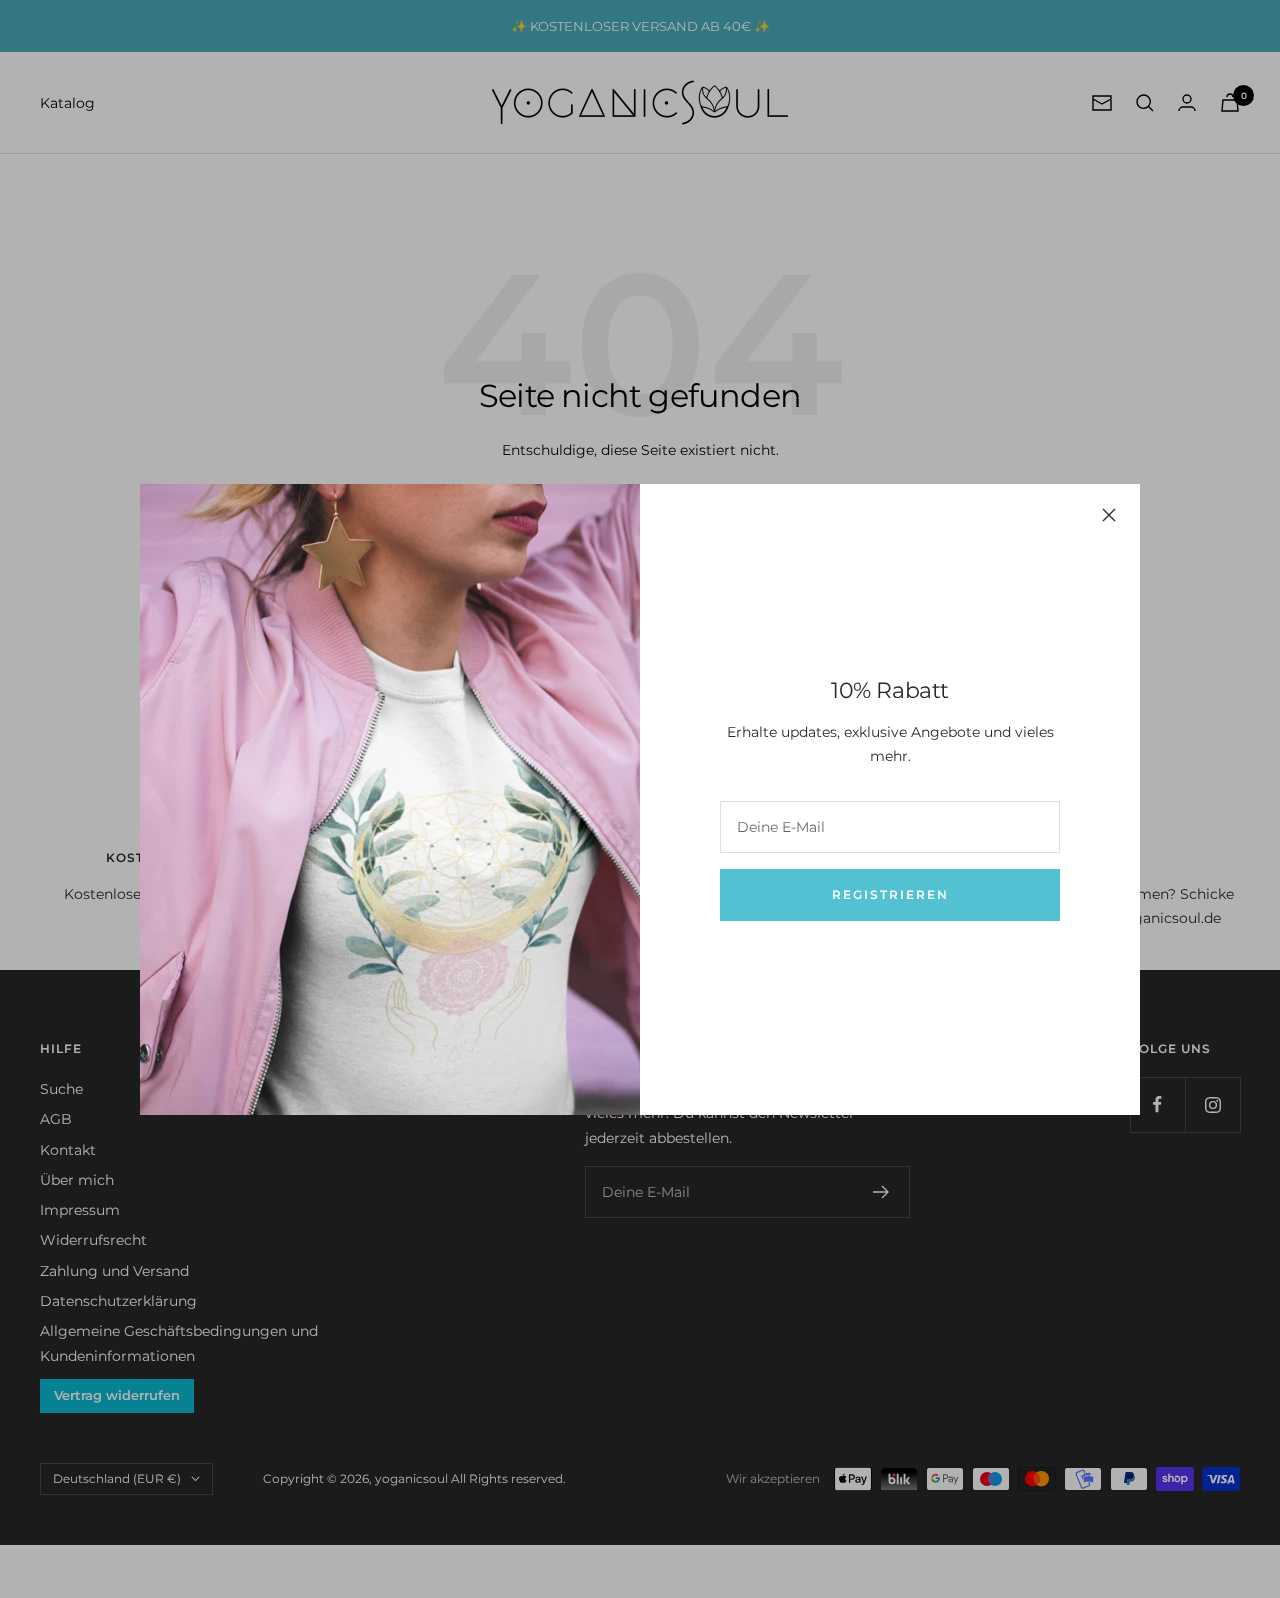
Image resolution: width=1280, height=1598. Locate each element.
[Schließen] (1109, 515)
